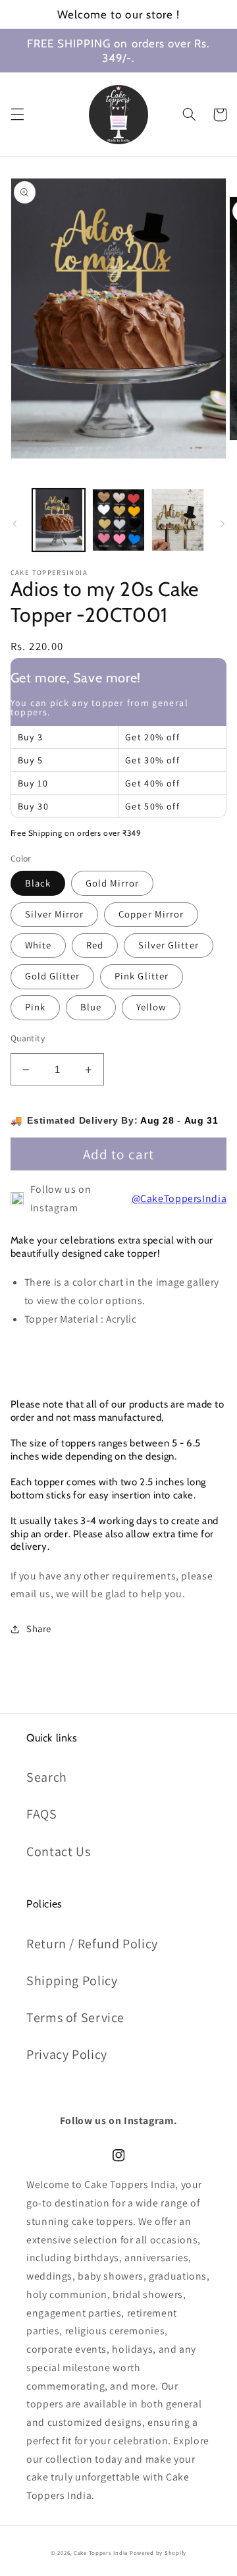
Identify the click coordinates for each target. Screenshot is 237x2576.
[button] (17, 115)
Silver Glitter (169, 945)
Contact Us (58, 1851)
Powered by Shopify (158, 2553)
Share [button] (39, 1629)
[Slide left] (14, 524)
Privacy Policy (67, 2054)
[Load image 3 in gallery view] (178, 520)
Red (95, 945)
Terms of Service (75, 2017)
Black (38, 883)
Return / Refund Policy (92, 1944)
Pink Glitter (142, 976)
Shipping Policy (72, 1981)
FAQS (42, 1814)
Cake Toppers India (101, 2553)
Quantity (28, 1038)
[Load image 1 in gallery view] (59, 520)
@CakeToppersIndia (179, 1198)
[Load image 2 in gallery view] (118, 520)
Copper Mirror (151, 914)
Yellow (151, 1007)
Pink (35, 1007)
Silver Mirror (55, 914)
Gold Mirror (113, 883)
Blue (91, 1007)
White (38, 945)
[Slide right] (223, 524)
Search (47, 1777)
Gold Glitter (53, 976)
